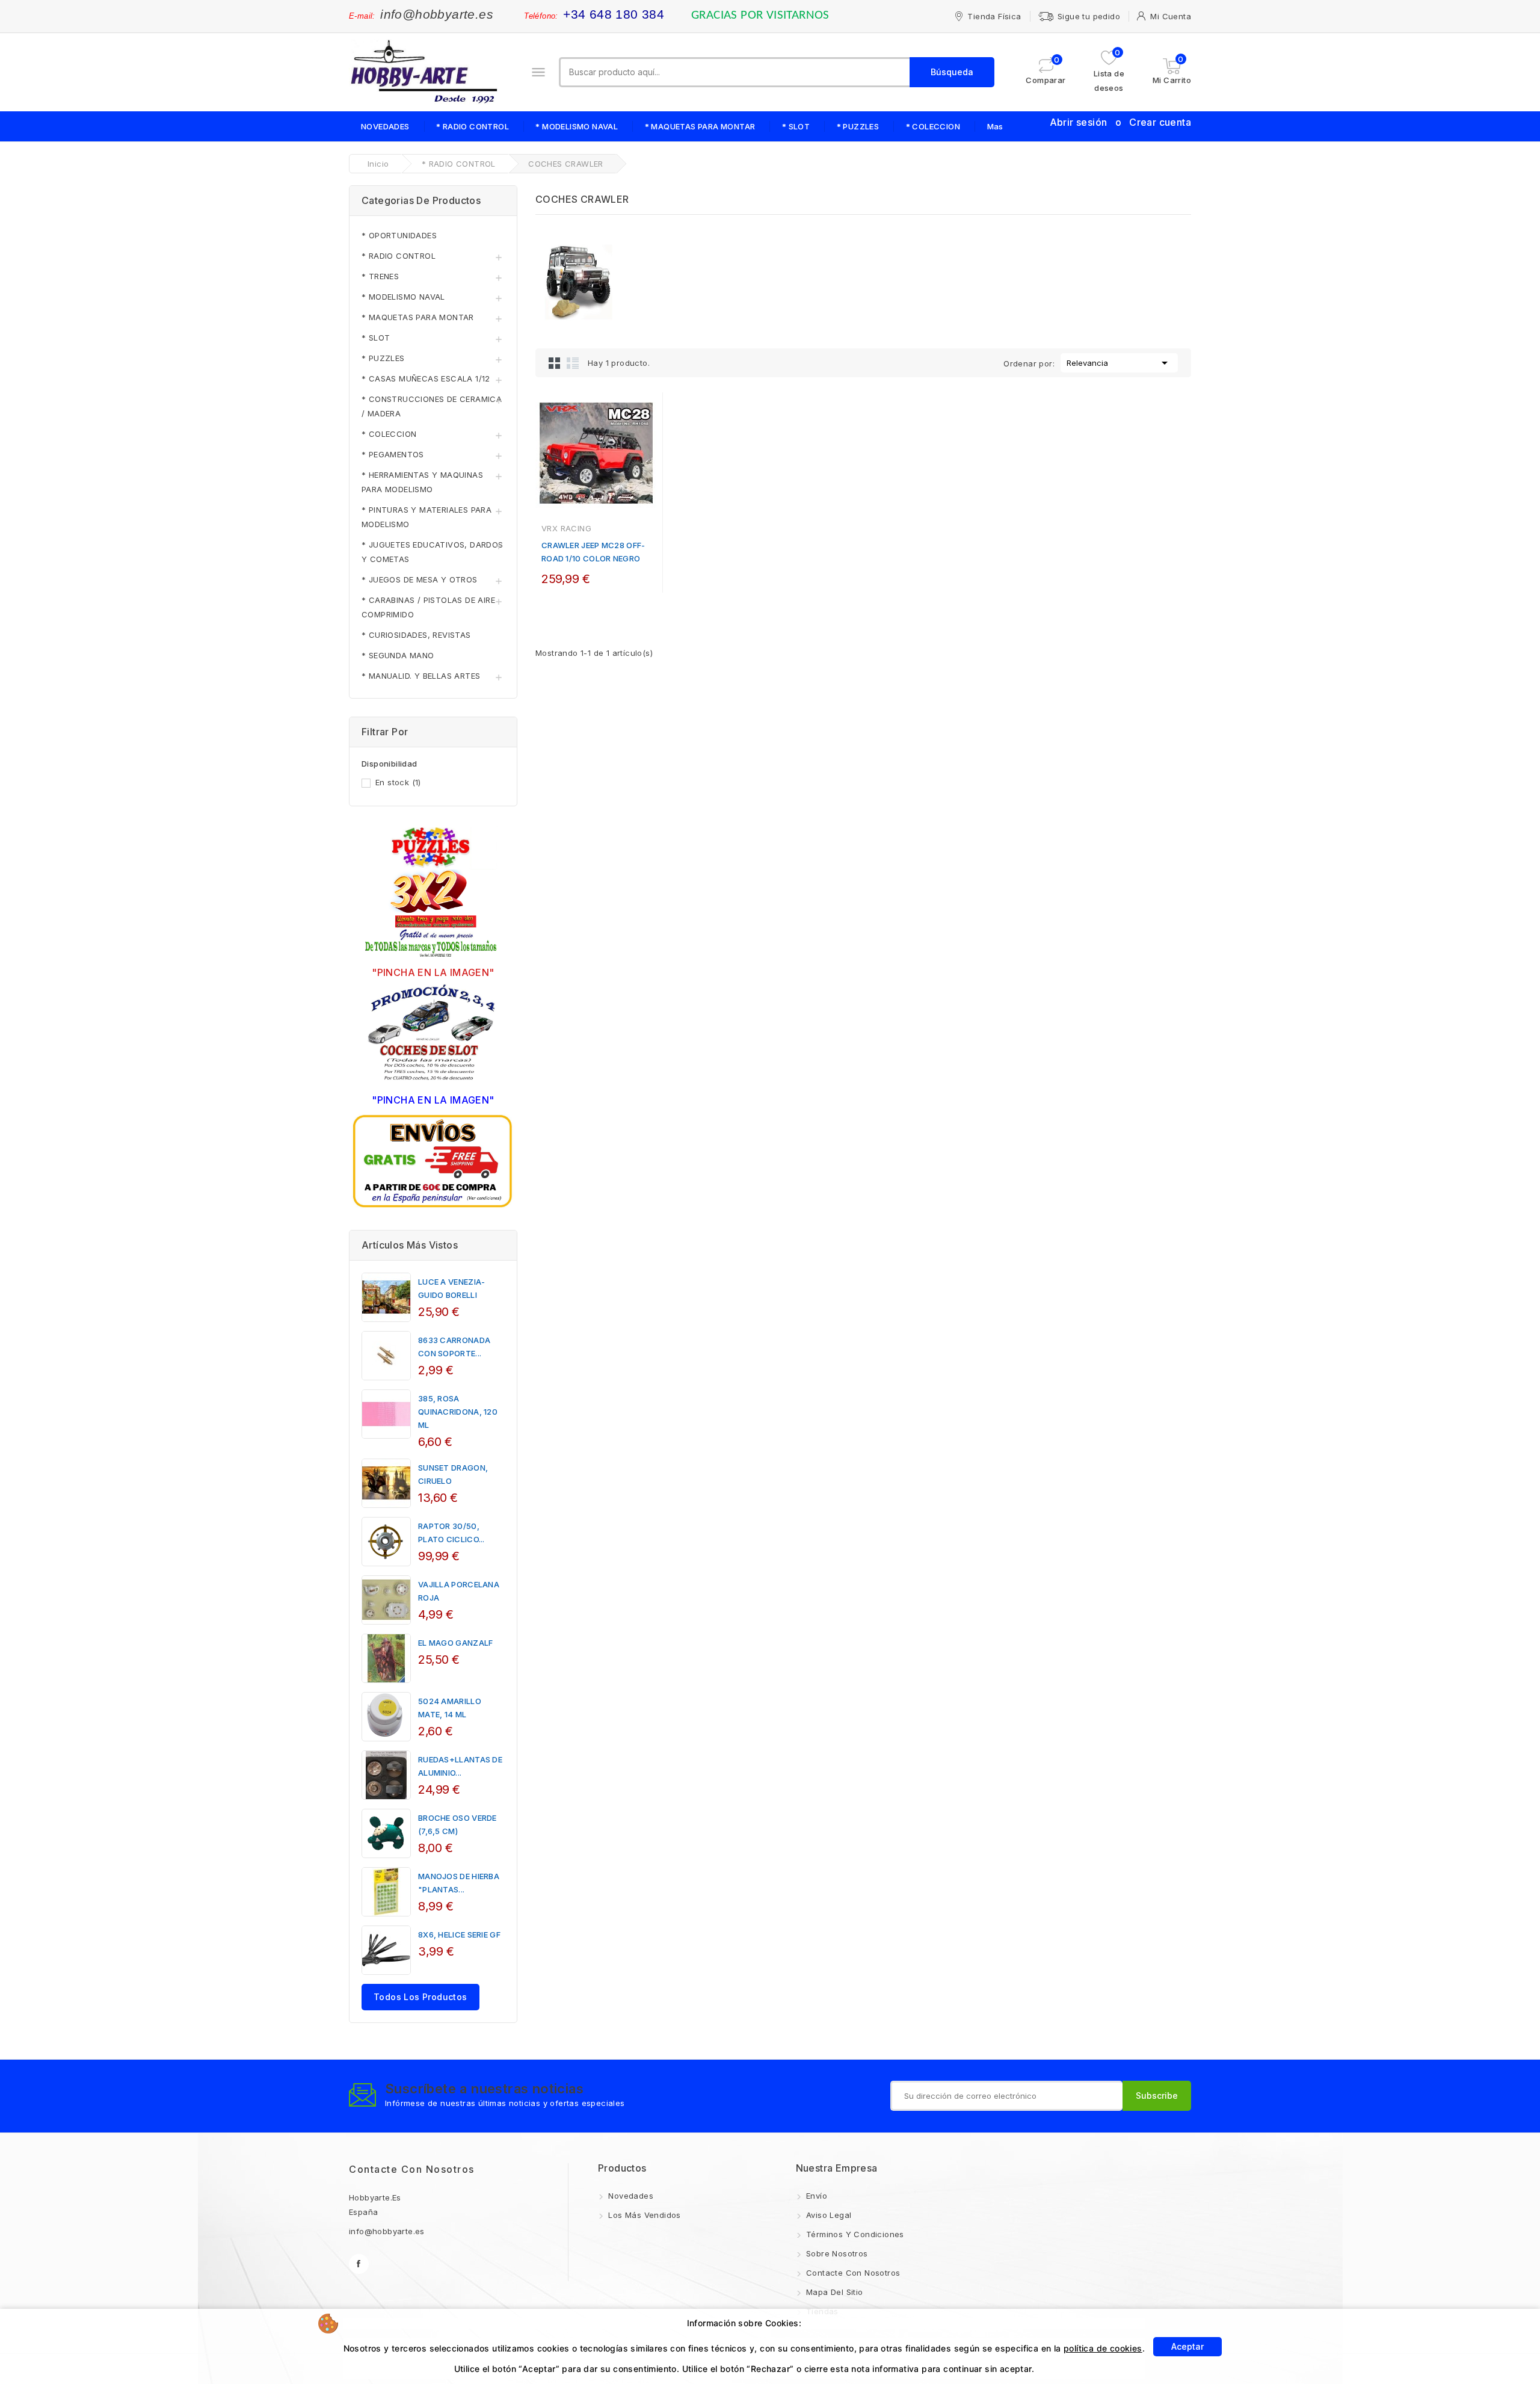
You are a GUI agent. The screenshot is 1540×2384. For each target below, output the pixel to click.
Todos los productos (420, 1997)
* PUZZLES (858, 126)
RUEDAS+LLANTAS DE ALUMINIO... (460, 1766)
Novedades (630, 2196)
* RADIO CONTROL (473, 126)
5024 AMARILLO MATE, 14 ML (450, 1708)
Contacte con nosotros (412, 2169)
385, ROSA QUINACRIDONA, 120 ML (458, 1412)
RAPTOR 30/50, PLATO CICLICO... (451, 1533)
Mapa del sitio (833, 2292)
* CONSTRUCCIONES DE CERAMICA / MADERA (432, 406)
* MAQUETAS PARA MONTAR (700, 126)
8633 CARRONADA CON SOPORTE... (454, 1347)
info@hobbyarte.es (437, 14)
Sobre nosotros (836, 2253)
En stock (398, 782)
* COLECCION (933, 126)
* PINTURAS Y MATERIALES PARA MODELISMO (427, 517)
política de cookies (1103, 2348)
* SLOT (796, 126)
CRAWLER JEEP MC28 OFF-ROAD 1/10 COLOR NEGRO (593, 552)
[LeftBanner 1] (433, 894)
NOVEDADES (385, 126)
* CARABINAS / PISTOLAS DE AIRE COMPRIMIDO (428, 607)
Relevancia (1119, 363)
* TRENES (380, 276)
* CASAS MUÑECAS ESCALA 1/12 (426, 378)
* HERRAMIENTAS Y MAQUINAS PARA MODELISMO (422, 482)
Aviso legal (828, 2215)
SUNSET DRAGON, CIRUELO (453, 1474)
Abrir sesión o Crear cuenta (1120, 122)
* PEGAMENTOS (393, 454)
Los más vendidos (643, 2215)
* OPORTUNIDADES (399, 235)
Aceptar (1187, 2346)
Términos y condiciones (854, 2234)
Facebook (359, 2264)
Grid (555, 363)
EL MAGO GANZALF (456, 1643)
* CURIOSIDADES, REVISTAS (416, 635)
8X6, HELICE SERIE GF (459, 1935)
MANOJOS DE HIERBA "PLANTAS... (459, 1883)
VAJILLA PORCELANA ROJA (459, 1591)
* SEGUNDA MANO (398, 655)
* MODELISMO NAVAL (577, 126)
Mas (995, 126)
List (573, 363)
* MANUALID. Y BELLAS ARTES (421, 676)
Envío (815, 2196)
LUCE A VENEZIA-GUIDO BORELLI (452, 1288)
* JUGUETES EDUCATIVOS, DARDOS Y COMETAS (433, 552)
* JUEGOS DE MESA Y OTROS (420, 579)
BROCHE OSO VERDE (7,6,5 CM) (457, 1824)
